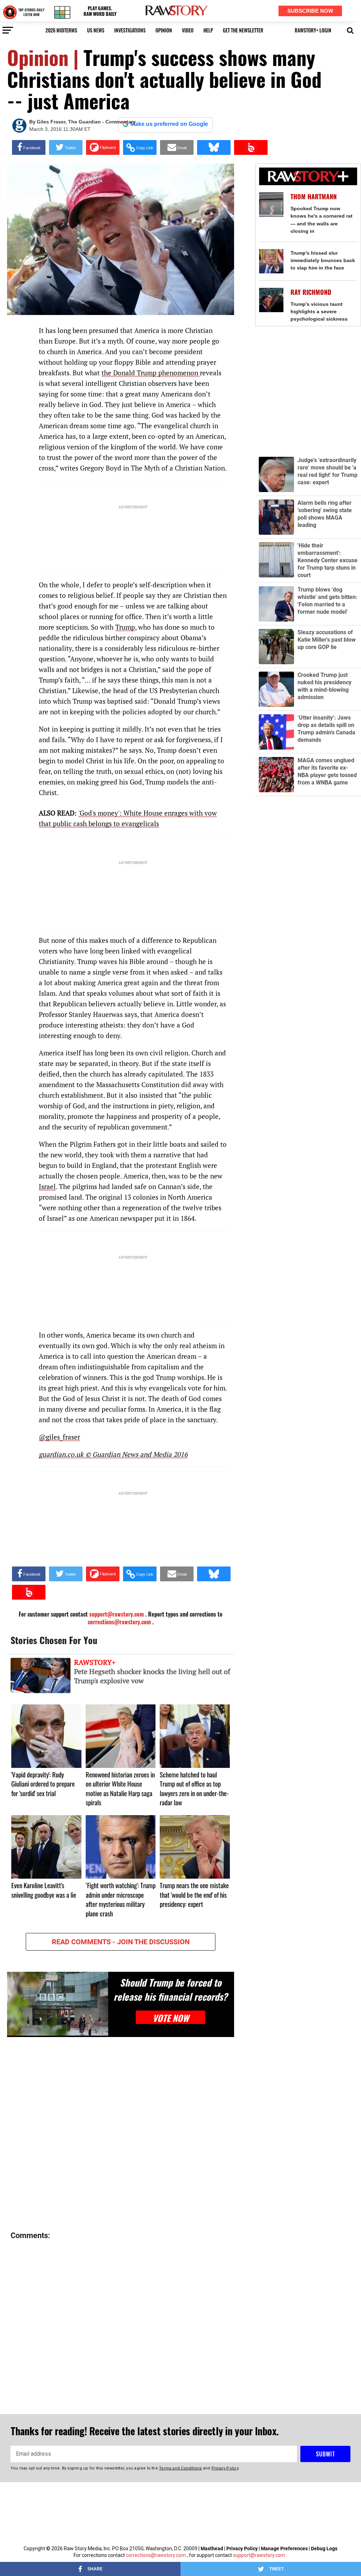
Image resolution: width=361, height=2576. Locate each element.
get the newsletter (243, 30)
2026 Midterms (61, 30)
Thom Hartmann (314, 197)
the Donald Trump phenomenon (151, 373)
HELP (208, 30)
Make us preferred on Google (169, 124)
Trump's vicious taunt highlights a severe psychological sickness (319, 311)
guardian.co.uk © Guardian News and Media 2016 (113, 1454)
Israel (47, 1186)
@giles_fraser (59, 1437)
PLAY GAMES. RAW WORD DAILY (100, 11)
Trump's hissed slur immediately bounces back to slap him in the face (323, 260)
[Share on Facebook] (29, 147)
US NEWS (96, 30)
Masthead (212, 2548)
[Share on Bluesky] (214, 147)
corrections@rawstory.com (119, 1622)
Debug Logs (324, 2548)
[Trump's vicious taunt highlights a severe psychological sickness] (271, 300)
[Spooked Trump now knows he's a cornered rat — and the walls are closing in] (271, 204)
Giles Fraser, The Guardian (69, 122)
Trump (125, 627)
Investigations (130, 30)
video (188, 30)
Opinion (164, 30)
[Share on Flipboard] (103, 147)
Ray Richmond (311, 292)
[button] (350, 30)
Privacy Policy (242, 2548)
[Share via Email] (177, 147)
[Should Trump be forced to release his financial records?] (58, 2004)
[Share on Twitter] (66, 147)
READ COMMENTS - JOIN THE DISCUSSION (121, 1942)
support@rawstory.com (259, 2555)
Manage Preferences (285, 2548)
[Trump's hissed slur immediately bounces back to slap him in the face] (271, 261)
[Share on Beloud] (251, 147)
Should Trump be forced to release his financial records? (170, 1989)
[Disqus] (121, 2134)
